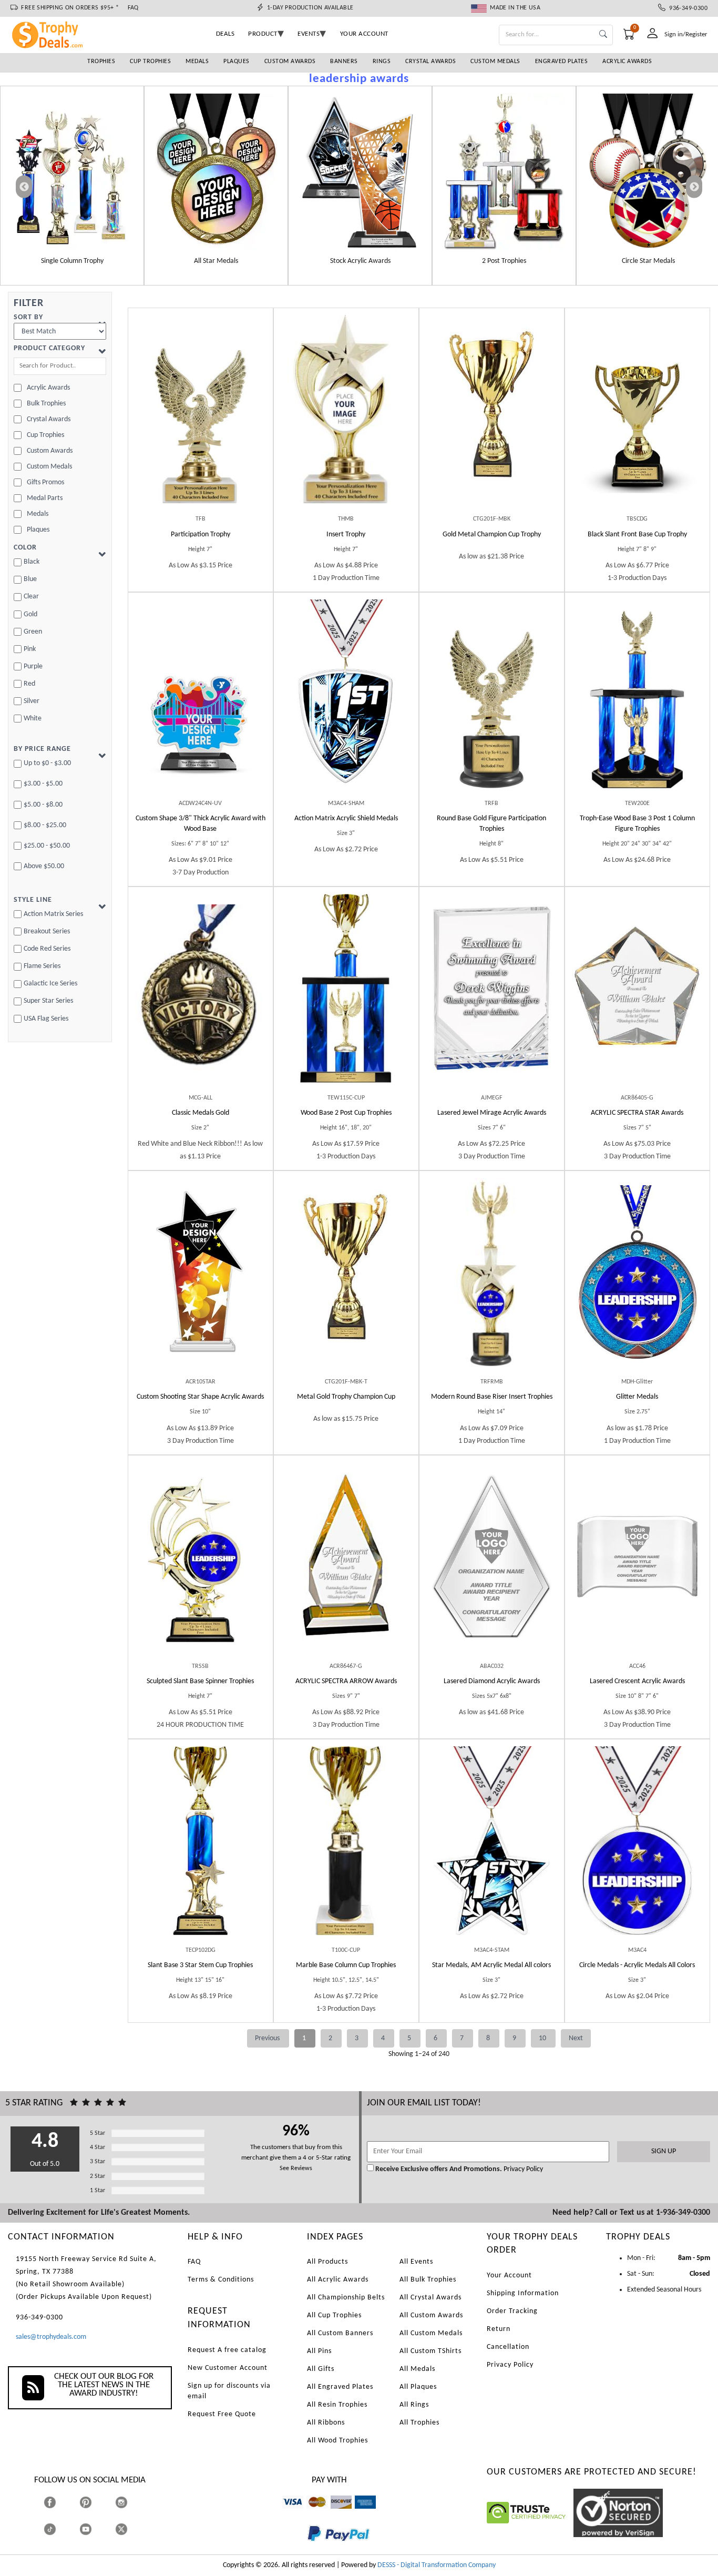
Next (576, 2038)
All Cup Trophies (334, 2315)
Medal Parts (45, 498)
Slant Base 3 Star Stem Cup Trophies (200, 1965)
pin (84, 2514)
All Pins (319, 2351)
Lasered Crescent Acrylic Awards (637, 1681)
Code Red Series (47, 949)
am (360, 2514)
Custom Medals (495, 62)
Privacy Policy (522, 2169)
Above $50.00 (44, 866)
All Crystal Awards (430, 2298)
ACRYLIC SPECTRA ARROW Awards (346, 1681)
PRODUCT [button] (263, 34)
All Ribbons (326, 2423)
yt (95, 2529)
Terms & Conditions (221, 2280)
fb (60, 2502)
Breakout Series (47, 931)
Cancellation (508, 2347)
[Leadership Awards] (72, 172)
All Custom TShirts (430, 2351)
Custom (201, 824)
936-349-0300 (686, 8)
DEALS (225, 34)
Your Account (509, 2275)
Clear (31, 597)
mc (311, 2514)
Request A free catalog (227, 2350)
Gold (30, 614)
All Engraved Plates (340, 2387)
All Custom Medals (431, 2333)
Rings (382, 62)
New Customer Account (228, 2368)
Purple (33, 666)
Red (29, 684)
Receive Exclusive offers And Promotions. (439, 2169)
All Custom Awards (431, 2315)
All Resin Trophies (337, 2405)
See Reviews (296, 2168)
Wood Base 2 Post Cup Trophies (346, 1113)
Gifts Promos (45, 482)
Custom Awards (290, 62)
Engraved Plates (562, 62)
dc (334, 2514)
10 (543, 2038)
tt (59, 2529)
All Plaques (418, 2387)
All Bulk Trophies (428, 2280)
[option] (72, 186)
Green (33, 632)
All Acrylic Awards (338, 2280)
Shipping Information (523, 2293)
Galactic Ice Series (50, 984)
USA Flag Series (46, 1019)
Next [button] (694, 187)
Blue (30, 579)
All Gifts (321, 2369)
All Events (416, 2262)
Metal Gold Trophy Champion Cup (346, 1397)
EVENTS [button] (309, 34)
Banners (344, 62)
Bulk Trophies (46, 404)
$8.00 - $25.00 (45, 825)
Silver (32, 701)
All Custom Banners (340, 2333)
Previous (268, 2038)
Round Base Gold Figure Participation (491, 824)
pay (307, 2549)
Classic (201, 1113)
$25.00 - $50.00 (47, 846)
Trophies (101, 62)
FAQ (133, 8)
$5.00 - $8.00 (43, 805)
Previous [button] (24, 187)
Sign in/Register (686, 34)
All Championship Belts (346, 2298)
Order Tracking (512, 2311)
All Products (327, 2262)
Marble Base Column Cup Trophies (346, 1965)
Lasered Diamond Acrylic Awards (492, 1681)
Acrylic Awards (627, 62)
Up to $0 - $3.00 (47, 763)
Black (32, 562)
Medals (197, 62)
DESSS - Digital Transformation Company (437, 2565)
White (33, 719)
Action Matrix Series (53, 914)
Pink (30, 649)
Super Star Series (48, 1001)
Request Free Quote (222, 2414)
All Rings (414, 2405)
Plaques (237, 62)
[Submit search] (603, 35)
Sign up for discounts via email (229, 2391)
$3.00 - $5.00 (43, 784)
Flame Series (42, 966)
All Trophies (419, 2423)
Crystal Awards (430, 62)
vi (285, 2514)
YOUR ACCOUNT (364, 34)
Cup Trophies (150, 62)
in (131, 2502)
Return (499, 2329)
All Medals (417, 2369)
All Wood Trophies (337, 2441)
